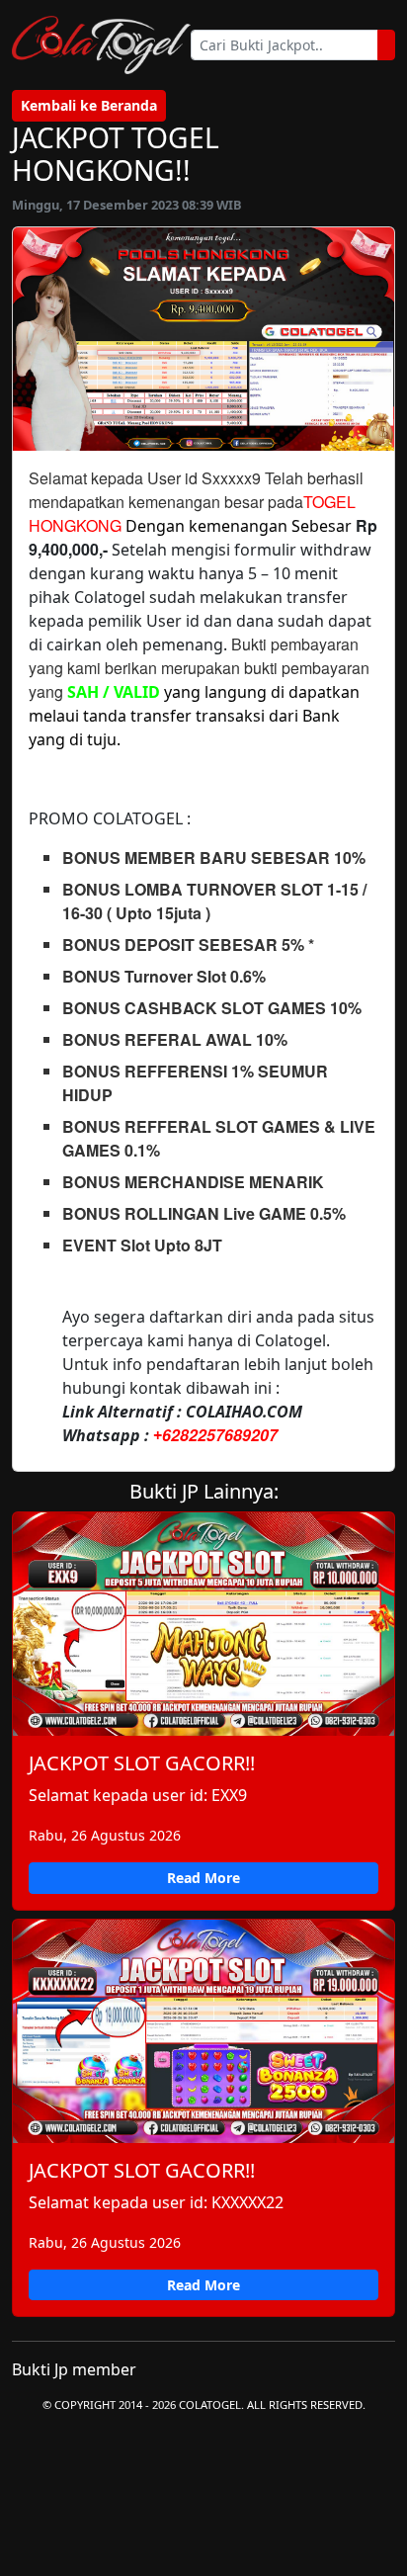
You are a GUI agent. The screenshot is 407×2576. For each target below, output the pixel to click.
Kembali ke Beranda (89, 105)
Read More (203, 1878)
